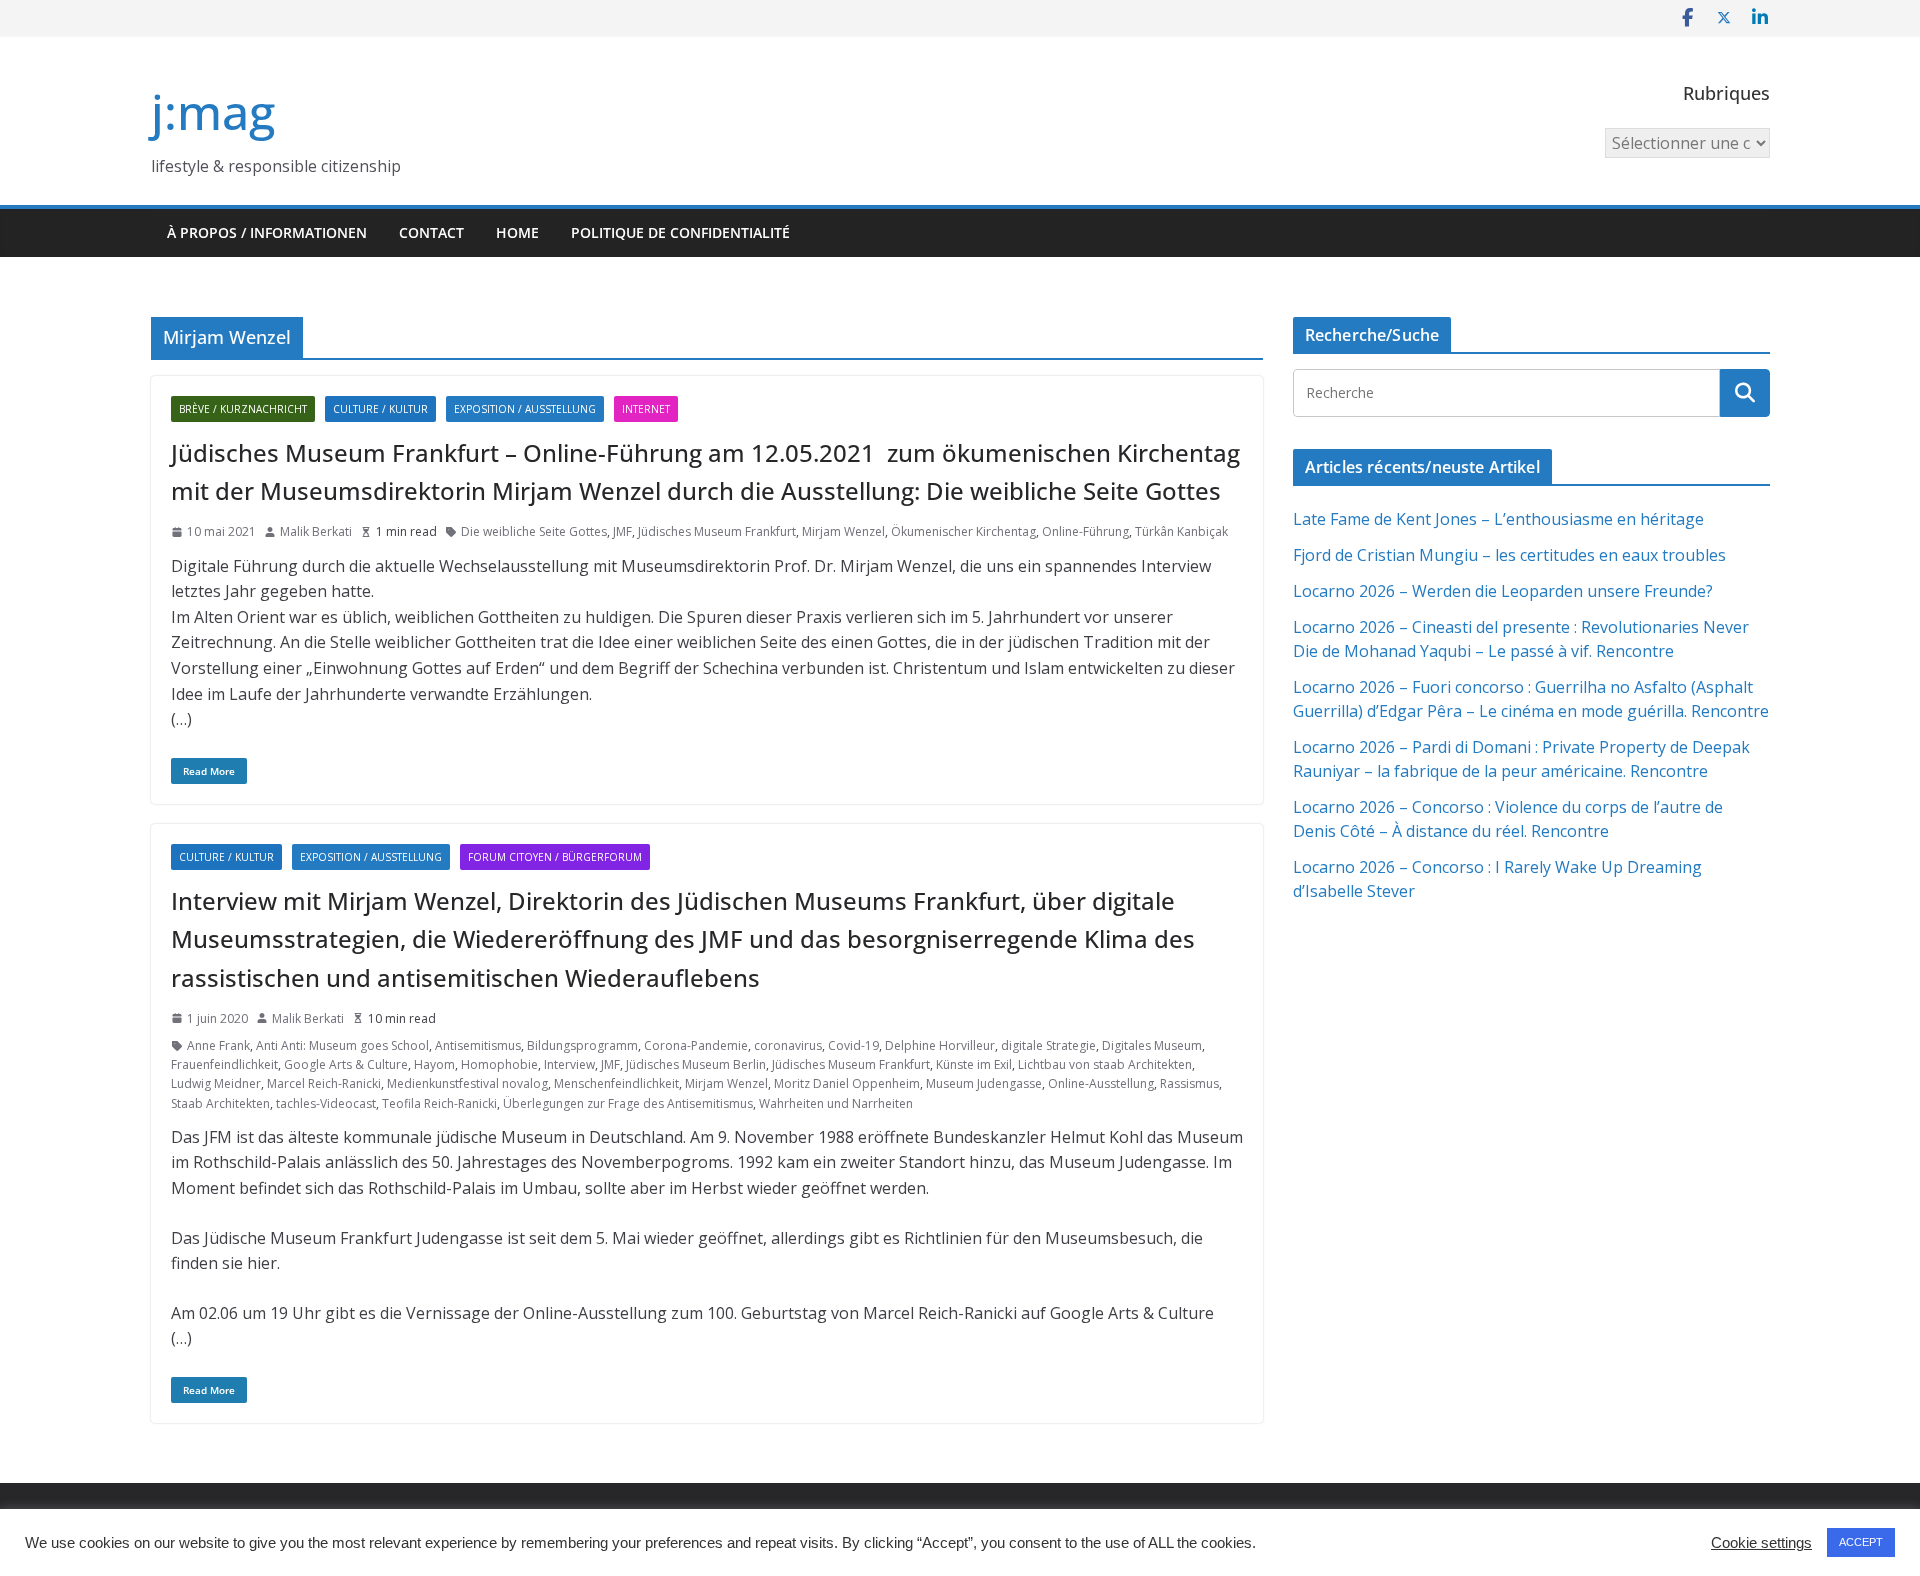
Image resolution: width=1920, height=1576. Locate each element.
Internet (646, 409)
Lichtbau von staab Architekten (1105, 1064)
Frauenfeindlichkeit (224, 1064)
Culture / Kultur (380, 409)
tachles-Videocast (326, 1103)
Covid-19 (853, 1045)
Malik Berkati (316, 531)
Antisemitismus (478, 1045)
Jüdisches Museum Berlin (696, 1064)
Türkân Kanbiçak (1181, 531)
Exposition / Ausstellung (525, 409)
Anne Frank (218, 1045)
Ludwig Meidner (216, 1083)
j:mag (213, 111)
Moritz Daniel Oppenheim (847, 1083)
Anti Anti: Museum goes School (342, 1045)
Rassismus (1189, 1083)
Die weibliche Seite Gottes (534, 531)
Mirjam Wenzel (843, 531)
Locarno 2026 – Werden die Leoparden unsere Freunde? (1503, 591)
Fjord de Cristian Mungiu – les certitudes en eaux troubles (1509, 555)
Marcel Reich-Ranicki (324, 1083)
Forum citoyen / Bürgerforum (555, 857)
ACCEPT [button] (1861, 1542)
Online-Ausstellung (1101, 1083)
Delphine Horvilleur (940, 1045)
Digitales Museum (1152, 1045)
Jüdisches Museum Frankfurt (717, 531)
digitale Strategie (1048, 1045)
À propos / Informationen (267, 232)
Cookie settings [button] (1761, 1543)
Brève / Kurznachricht (243, 409)
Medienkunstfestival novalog (467, 1083)
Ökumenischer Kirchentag (963, 531)
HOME (517, 232)
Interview (569, 1064)
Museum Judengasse (984, 1083)
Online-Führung (1085, 531)
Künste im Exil (974, 1064)
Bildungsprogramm (582, 1045)
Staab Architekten (220, 1103)
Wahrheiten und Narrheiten (836, 1103)
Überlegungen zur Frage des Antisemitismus (628, 1103)
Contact (431, 232)
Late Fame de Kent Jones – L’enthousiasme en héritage (1498, 519)
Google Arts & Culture (346, 1064)
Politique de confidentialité (680, 232)
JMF (622, 531)
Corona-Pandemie (696, 1045)
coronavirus (788, 1045)
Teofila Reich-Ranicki (439, 1103)
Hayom (434, 1064)
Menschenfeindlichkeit (616, 1083)
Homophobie (499, 1064)
